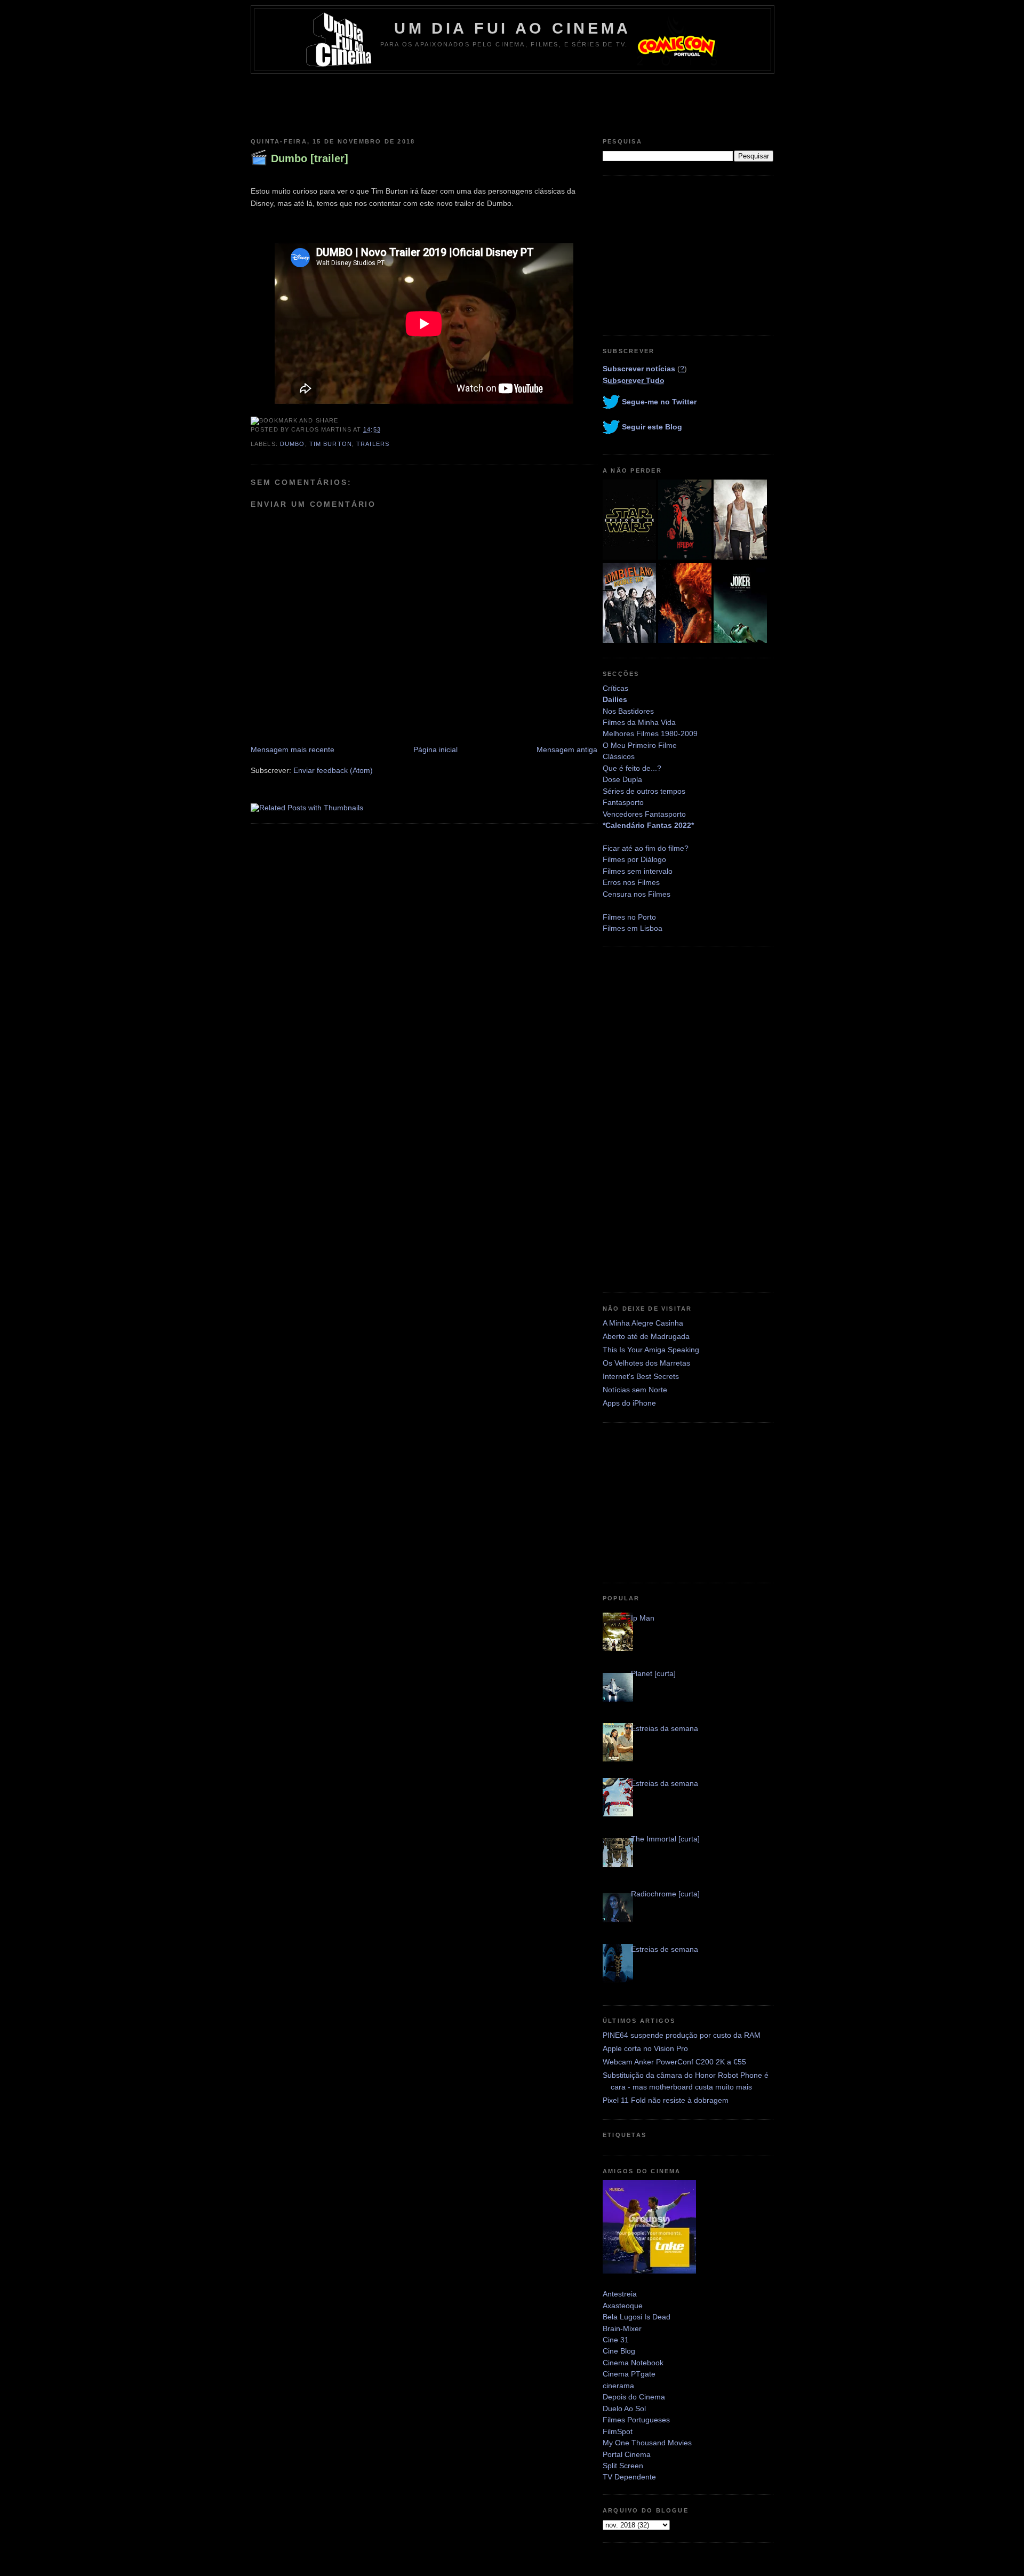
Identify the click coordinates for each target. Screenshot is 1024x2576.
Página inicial (435, 749)
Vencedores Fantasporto (644, 814)
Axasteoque (623, 2306)
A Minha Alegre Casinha (643, 1323)
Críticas (615, 688)
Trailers (373, 444)
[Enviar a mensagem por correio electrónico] (384, 429)
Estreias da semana (665, 1728)
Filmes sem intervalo (638, 871)
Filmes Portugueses (636, 2420)
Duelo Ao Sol (624, 2408)
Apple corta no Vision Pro (645, 2048)
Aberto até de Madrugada (646, 1336)
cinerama (618, 2386)
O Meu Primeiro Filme (640, 745)
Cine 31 (616, 2340)
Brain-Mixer (622, 2328)
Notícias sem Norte (635, 1390)
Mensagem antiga (567, 749)
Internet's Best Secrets (641, 1376)
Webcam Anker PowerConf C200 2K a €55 (674, 2062)
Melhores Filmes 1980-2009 (650, 733)
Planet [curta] (653, 1673)
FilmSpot (618, 2431)
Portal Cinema (627, 2454)
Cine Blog (619, 2351)
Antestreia (620, 2294)
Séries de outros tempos (644, 791)
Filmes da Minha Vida (639, 722)
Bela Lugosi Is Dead (637, 2317)
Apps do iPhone (629, 1403)
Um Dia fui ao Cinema (513, 28)
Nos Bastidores (628, 711)
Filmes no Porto (629, 917)
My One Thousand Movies (647, 2443)
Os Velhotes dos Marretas (646, 1363)
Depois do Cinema (634, 2397)
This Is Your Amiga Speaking (651, 1350)
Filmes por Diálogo (634, 859)
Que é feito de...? (632, 768)
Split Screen (623, 2466)
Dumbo (293, 444)
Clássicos (619, 756)
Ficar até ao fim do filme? (646, 848)
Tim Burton (331, 444)
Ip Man (643, 1618)
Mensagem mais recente (293, 749)
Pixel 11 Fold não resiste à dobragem (666, 2100)
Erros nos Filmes (631, 882)
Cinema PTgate (629, 2374)
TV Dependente (629, 2477)
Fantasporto (623, 802)
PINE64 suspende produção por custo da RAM (682, 2035)
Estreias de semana (665, 1949)
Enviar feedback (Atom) (333, 770)
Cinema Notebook (633, 2363)
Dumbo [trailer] (310, 158)
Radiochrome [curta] (665, 1894)
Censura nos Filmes (637, 894)
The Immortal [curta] (665, 1839)
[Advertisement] (512, 103)
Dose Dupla (622, 779)
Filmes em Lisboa (633, 928)
